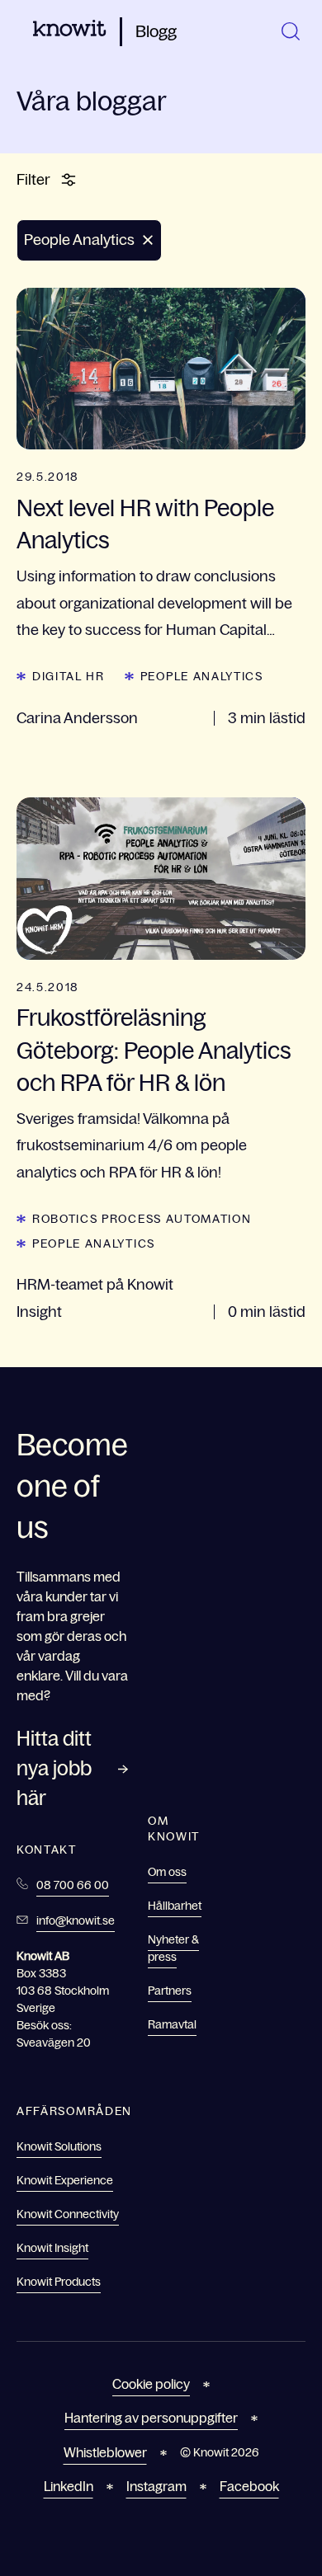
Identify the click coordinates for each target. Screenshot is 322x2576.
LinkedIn (69, 2486)
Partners (170, 1991)
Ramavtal (172, 2024)
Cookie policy (151, 2384)
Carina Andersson (77, 718)
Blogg (156, 31)
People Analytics (202, 676)
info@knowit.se (76, 1920)
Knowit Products (59, 2282)
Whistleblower (105, 2452)
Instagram (156, 2486)
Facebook (249, 2486)
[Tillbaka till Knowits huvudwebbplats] (70, 31)
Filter (33, 180)
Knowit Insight (52, 2248)
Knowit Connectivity (68, 2214)
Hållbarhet (175, 1906)
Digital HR (69, 676)
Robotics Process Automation (142, 1219)
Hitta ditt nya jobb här (54, 1768)
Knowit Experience (65, 2180)
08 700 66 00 (73, 1885)
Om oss (167, 1872)
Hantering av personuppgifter (151, 2418)
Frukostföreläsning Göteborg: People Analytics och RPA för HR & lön (154, 1050)
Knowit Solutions (59, 2146)
